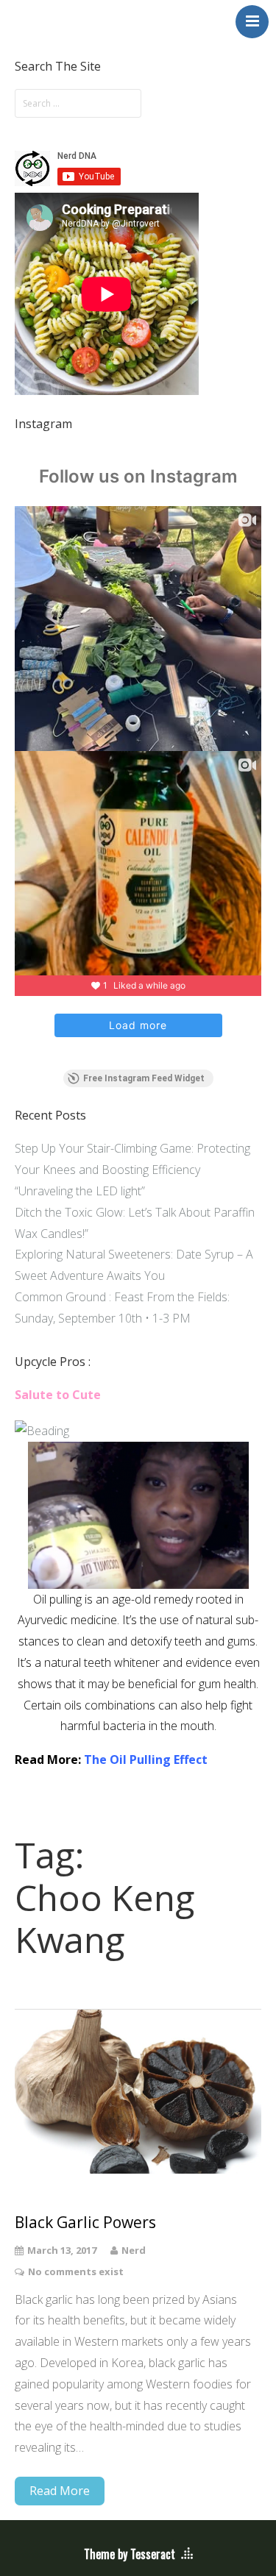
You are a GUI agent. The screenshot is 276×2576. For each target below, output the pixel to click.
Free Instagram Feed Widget (144, 1078)
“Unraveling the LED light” (80, 1191)
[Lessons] (42, 1431)
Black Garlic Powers (85, 2223)
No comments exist (76, 2271)
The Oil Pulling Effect (146, 1760)
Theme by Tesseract (130, 2554)
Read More (60, 2491)
